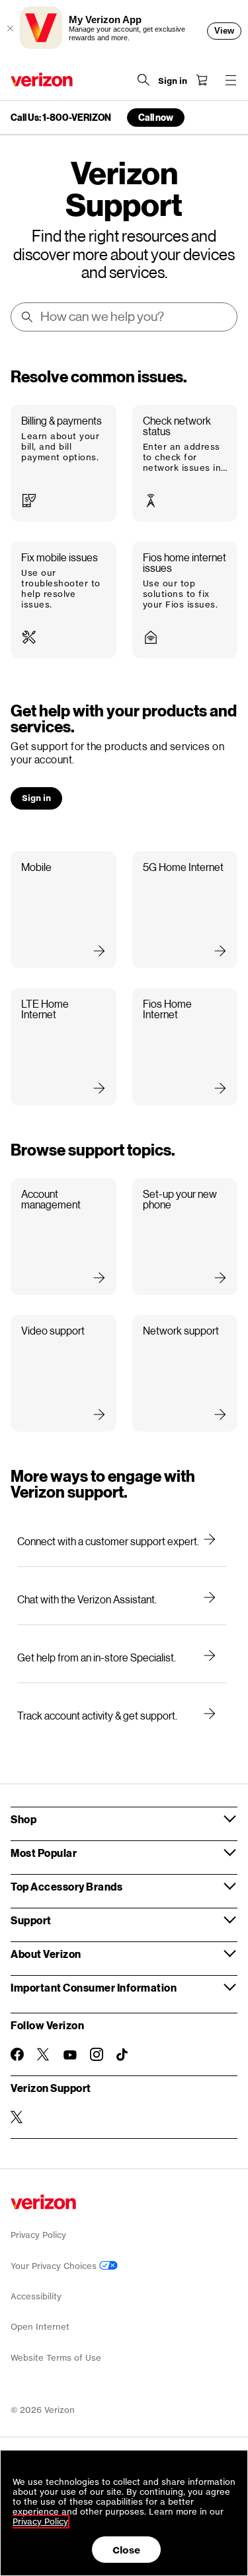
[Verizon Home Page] (42, 80)
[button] (63, 463)
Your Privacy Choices (55, 2266)
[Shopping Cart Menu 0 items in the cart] (202, 80)
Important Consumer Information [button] (94, 1987)
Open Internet (40, 2327)
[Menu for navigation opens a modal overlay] (231, 80)
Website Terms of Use (56, 2358)
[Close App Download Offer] (10, 28)
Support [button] (31, 1920)
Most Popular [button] (44, 1853)
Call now (156, 117)
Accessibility (36, 2296)
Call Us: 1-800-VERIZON (61, 118)
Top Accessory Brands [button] (66, 1886)
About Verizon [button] (46, 1954)
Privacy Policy (38, 2235)
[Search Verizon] (144, 80)
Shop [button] (23, 1819)
